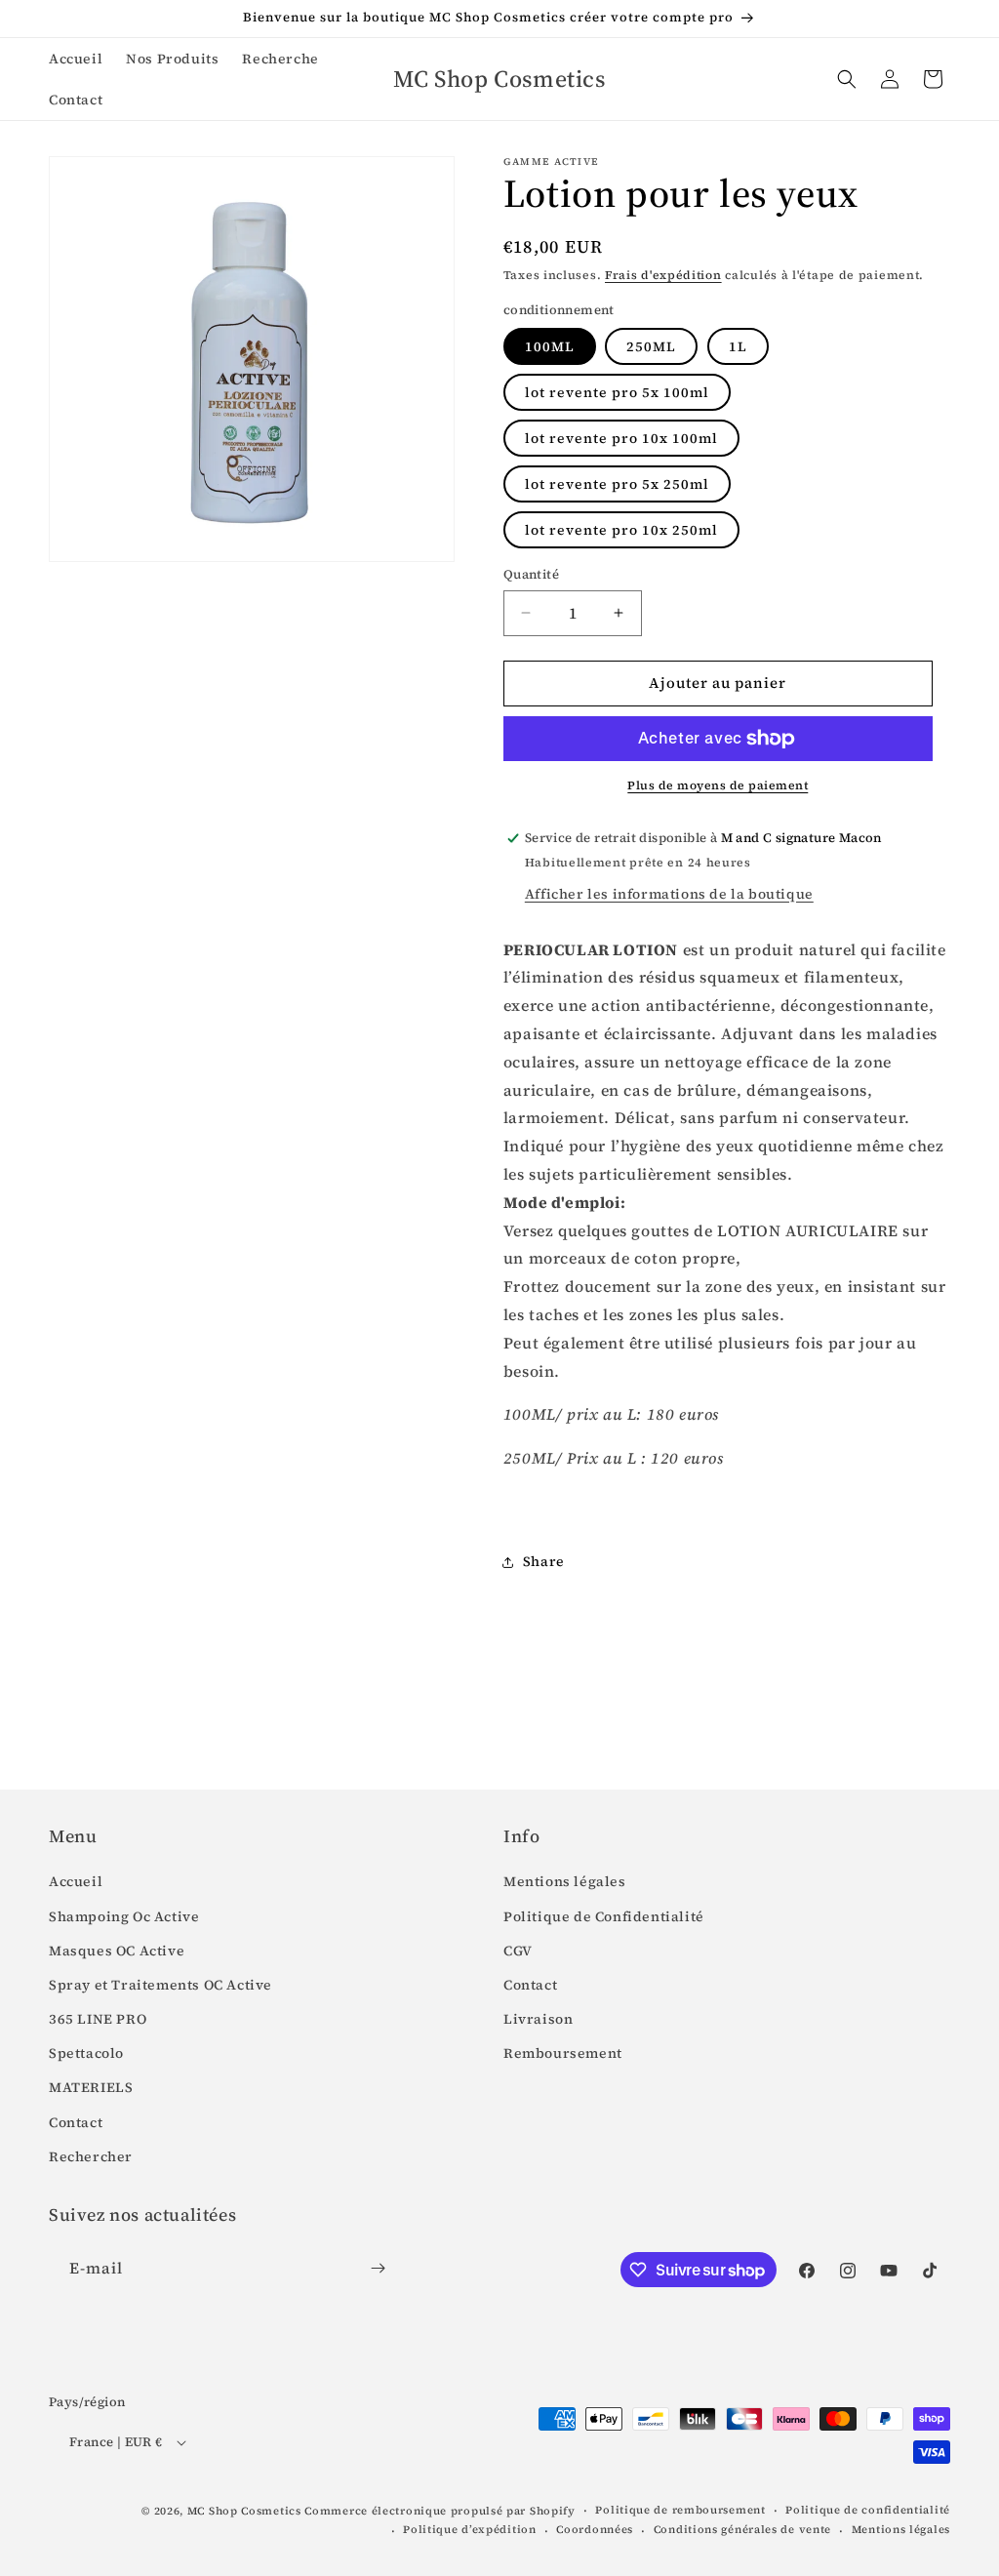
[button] (847, 79)
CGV (518, 1951)
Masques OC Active (117, 1951)
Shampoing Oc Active (124, 1916)
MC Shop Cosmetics (244, 2511)
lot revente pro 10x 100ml (621, 438)
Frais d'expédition (663, 275)
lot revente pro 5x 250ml (617, 484)
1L (738, 346)
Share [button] (544, 1561)
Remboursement (563, 2053)
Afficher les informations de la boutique (669, 894)
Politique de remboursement (680, 2510)
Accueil (76, 1881)
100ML (550, 346)
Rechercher (91, 2156)
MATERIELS (91, 2087)
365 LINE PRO (98, 2019)
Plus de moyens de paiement (718, 785)
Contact (76, 2122)
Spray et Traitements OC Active (160, 1985)
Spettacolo (86, 2053)
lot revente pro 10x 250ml (621, 530)
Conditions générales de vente (742, 2530)
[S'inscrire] (378, 2268)
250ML (651, 346)
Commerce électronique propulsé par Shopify (440, 2511)
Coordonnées (595, 2530)
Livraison (538, 2019)
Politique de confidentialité (868, 2510)
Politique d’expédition (469, 2530)
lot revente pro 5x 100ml (617, 392)
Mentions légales (565, 1881)
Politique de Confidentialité (604, 1916)
